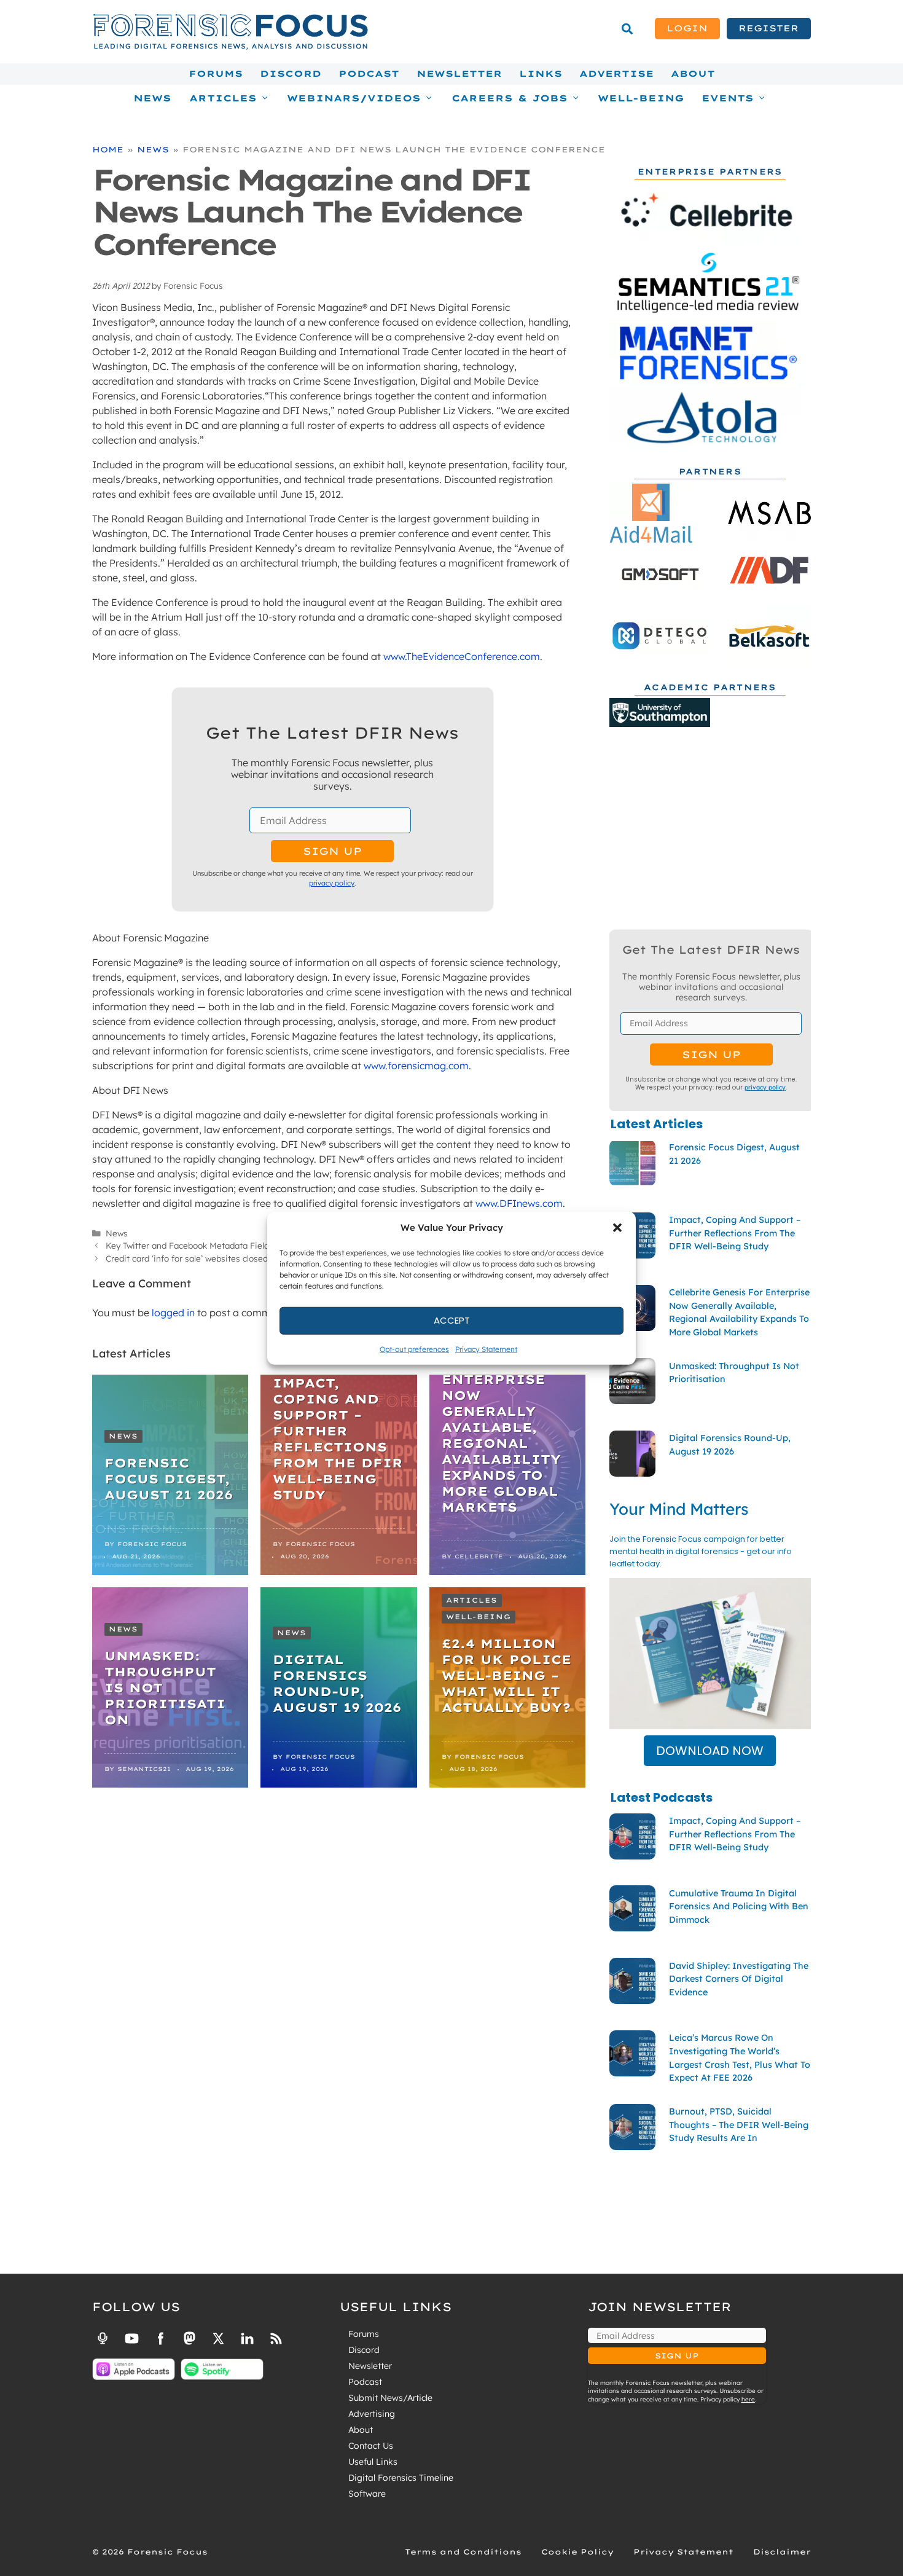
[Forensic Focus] (230, 47)
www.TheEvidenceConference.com (462, 656)
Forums (216, 74)
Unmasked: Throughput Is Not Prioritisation (165, 1688)
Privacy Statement (486, 1349)
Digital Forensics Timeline (401, 2478)
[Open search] (627, 29)
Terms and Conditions (463, 2552)
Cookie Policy (577, 2552)
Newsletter (459, 74)
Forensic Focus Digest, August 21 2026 (169, 1479)
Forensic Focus (152, 1544)
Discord (291, 74)
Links (541, 74)
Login (687, 28)
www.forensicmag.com (416, 1066)
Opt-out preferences (414, 1349)
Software (367, 2494)
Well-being (479, 1617)
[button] (617, 1228)
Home (108, 149)
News (152, 98)
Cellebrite (479, 1556)
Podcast (369, 74)
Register (768, 28)
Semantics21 (144, 1769)
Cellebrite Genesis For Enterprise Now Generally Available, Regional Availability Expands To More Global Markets (501, 1427)
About (693, 74)
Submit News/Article (390, 2398)
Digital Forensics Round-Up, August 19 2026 (337, 1683)
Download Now (710, 1751)
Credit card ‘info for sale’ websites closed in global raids (216, 1258)
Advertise (616, 74)
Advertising (372, 2414)
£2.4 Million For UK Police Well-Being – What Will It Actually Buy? (506, 1675)
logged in (173, 1313)
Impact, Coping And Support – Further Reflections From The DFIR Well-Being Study (338, 1439)
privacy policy (332, 883)
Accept (452, 1320)
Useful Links (373, 2462)
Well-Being (641, 98)
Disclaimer (782, 2552)
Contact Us (371, 2446)
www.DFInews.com (519, 1203)
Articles (472, 1600)
